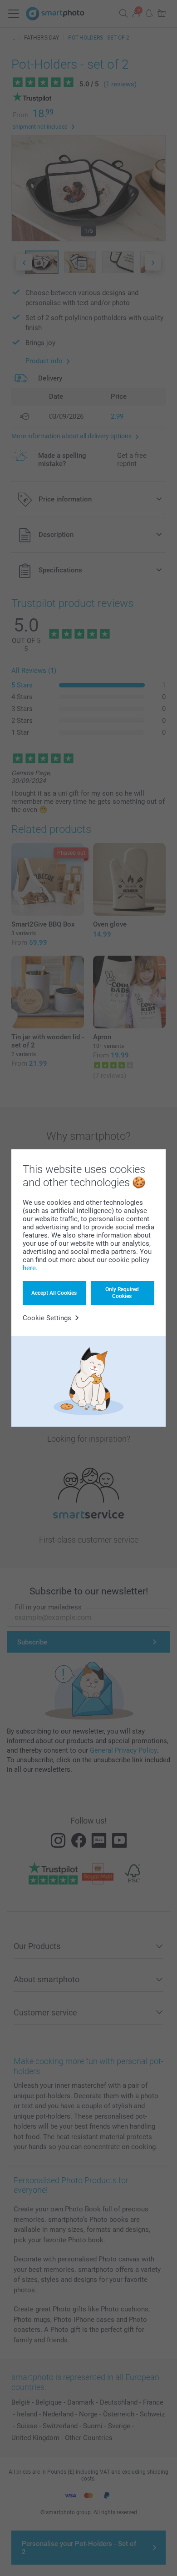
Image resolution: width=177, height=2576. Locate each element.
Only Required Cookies (122, 1293)
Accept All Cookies (54, 1293)
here (29, 1268)
